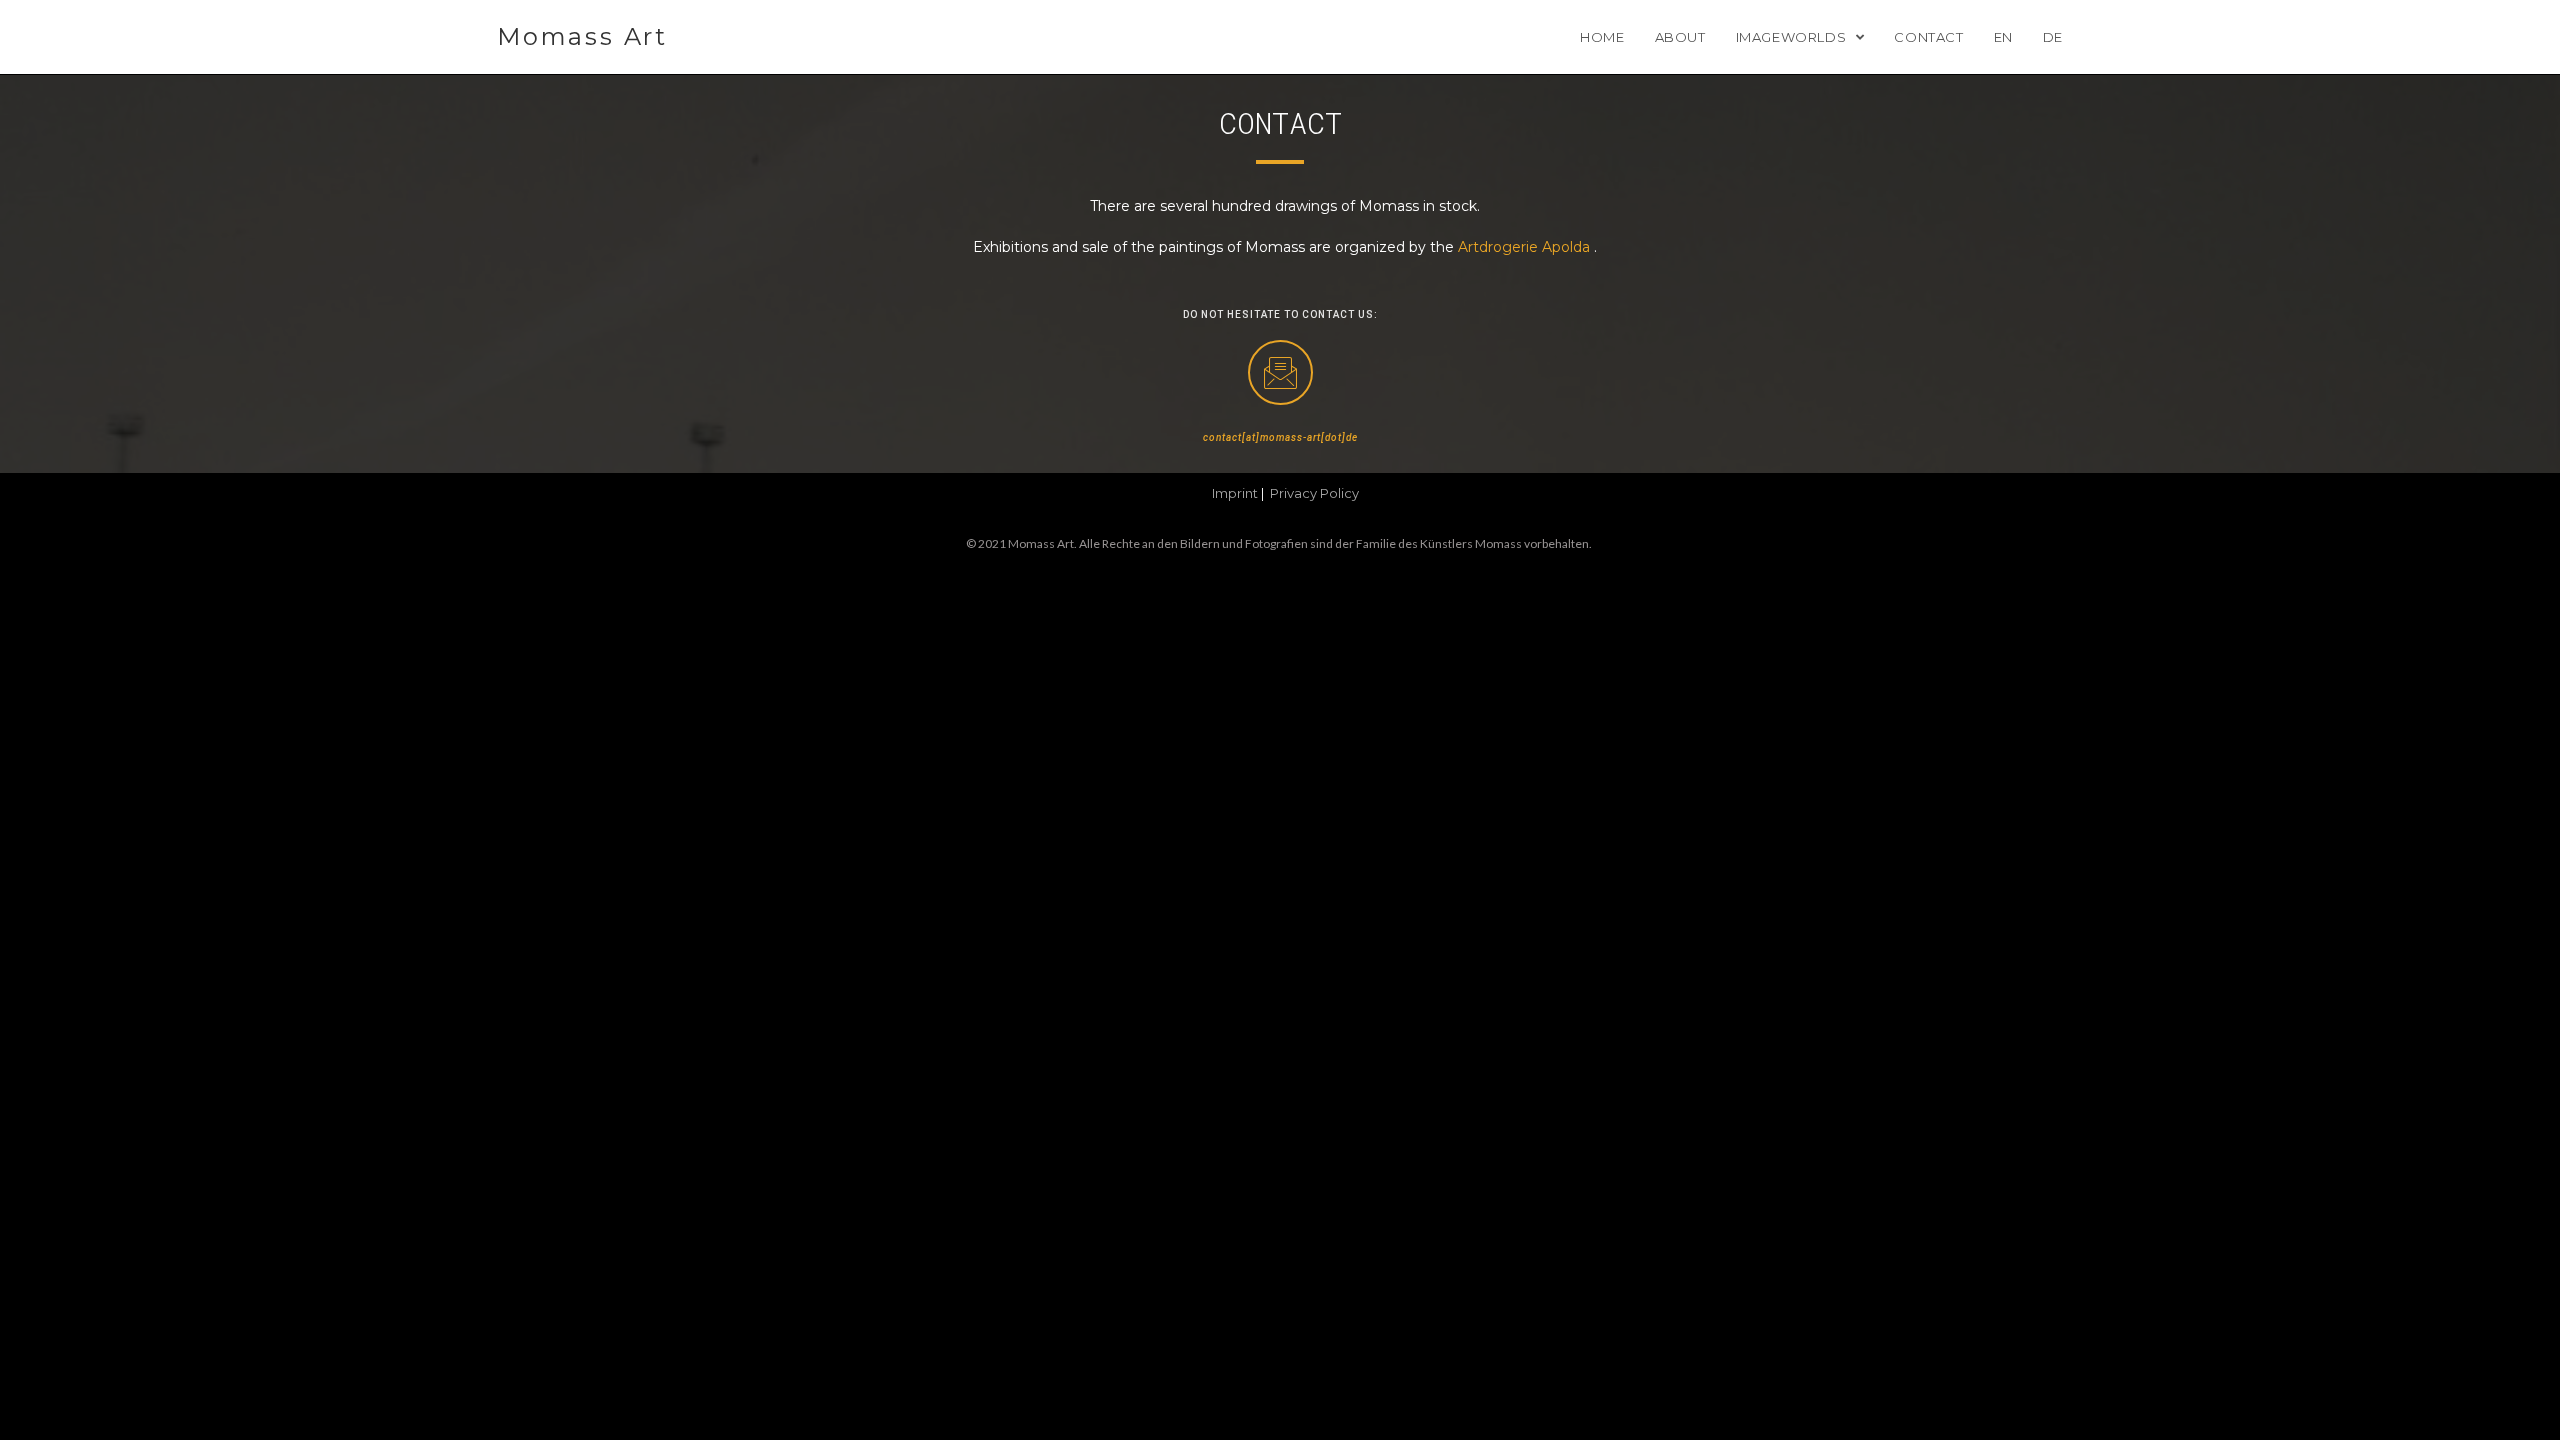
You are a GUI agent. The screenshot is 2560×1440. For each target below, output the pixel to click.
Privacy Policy (1314, 493)
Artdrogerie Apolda (1524, 247)
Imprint (1235, 493)
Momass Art (582, 36)
